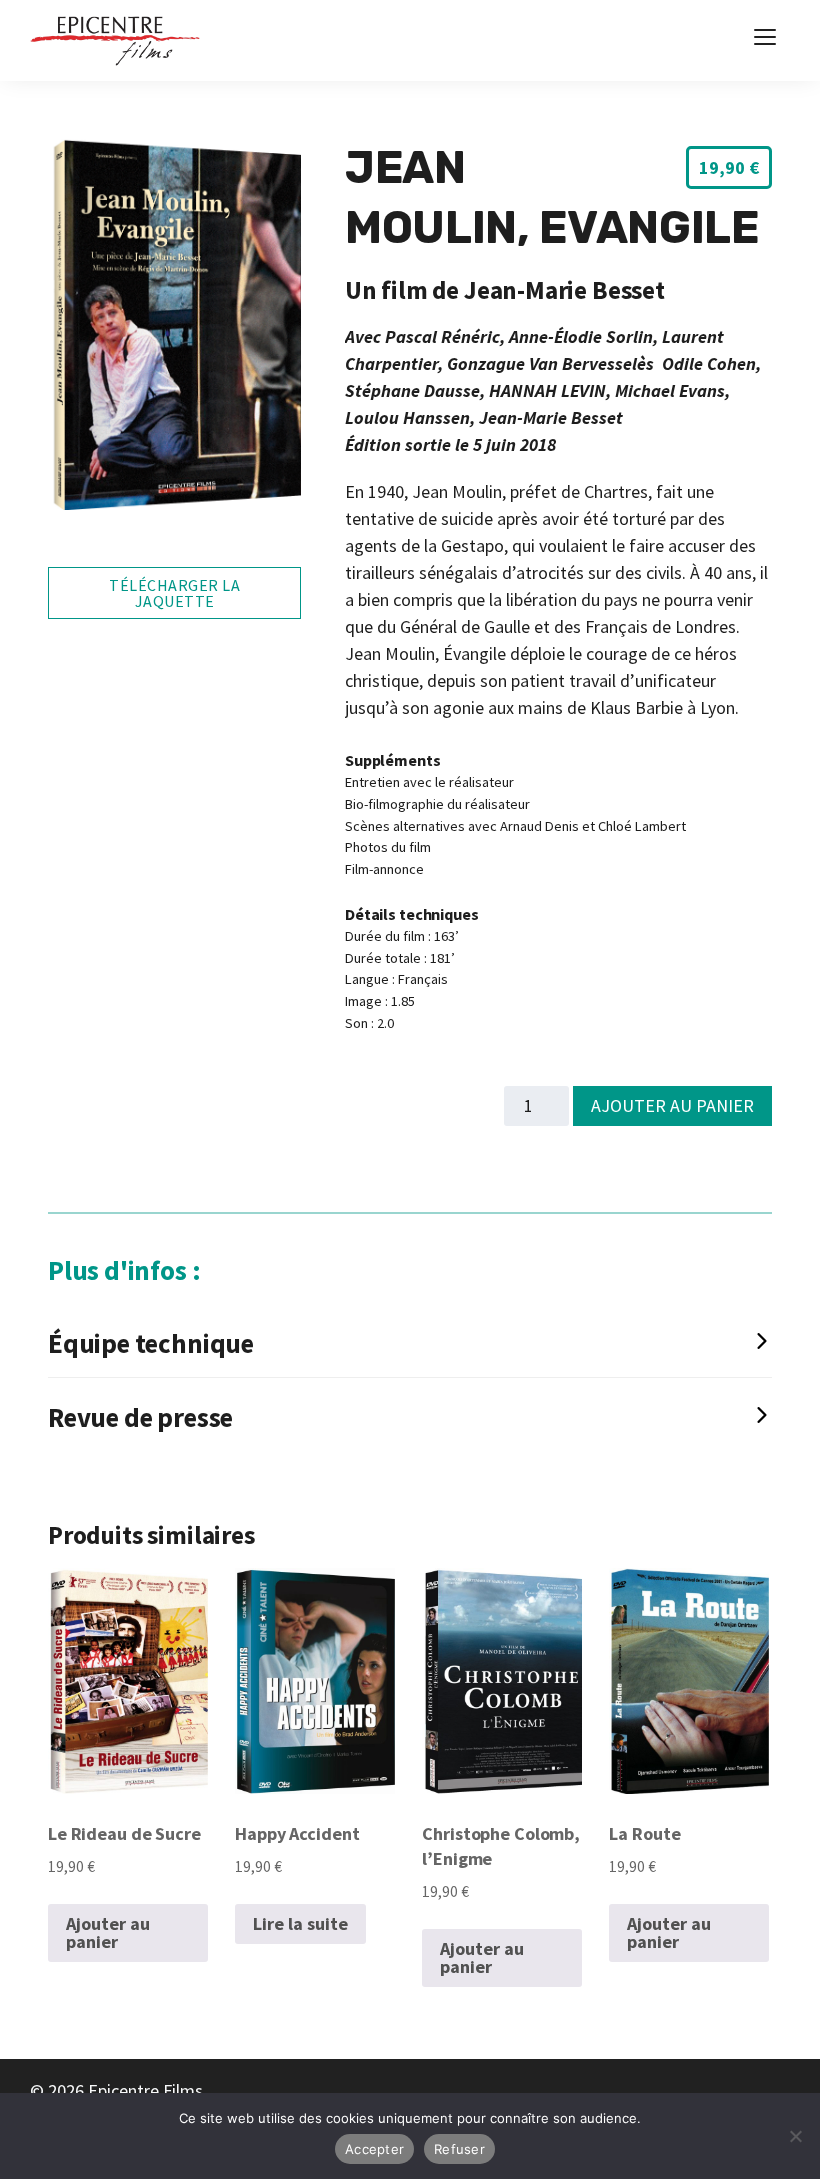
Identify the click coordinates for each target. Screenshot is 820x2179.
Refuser (459, 2149)
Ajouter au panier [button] (108, 1932)
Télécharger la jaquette (174, 593)
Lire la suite (300, 1923)
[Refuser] (795, 2136)
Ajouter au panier (672, 1105)
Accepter (374, 2149)
